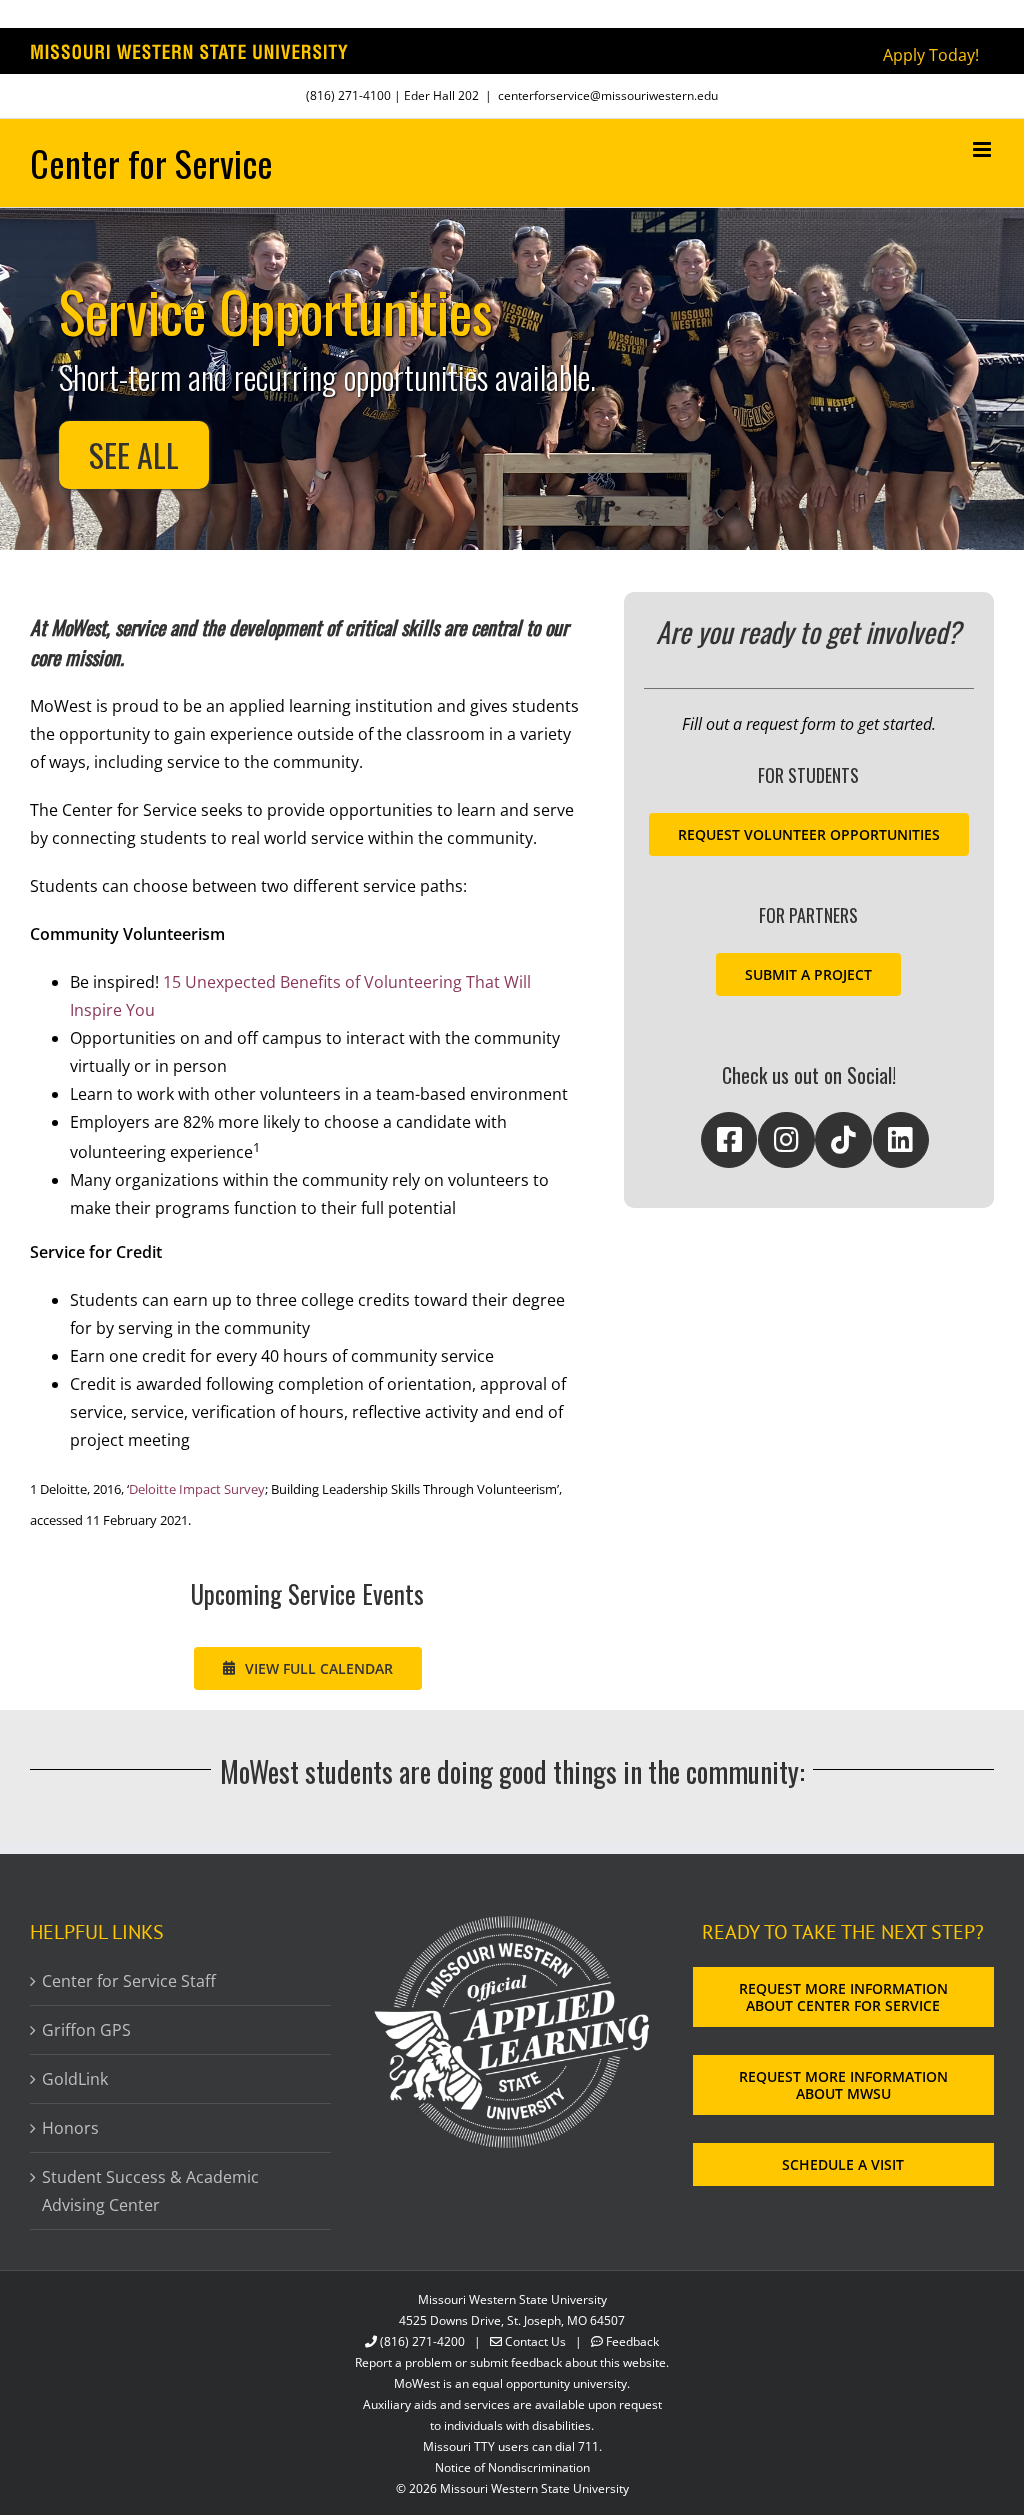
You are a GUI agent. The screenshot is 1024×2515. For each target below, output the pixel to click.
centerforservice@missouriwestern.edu (608, 95)
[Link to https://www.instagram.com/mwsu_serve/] (786, 1140)
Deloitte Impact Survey (197, 1489)
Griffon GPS (86, 2030)
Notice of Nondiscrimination (512, 2467)
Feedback (632, 2341)
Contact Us (535, 2341)
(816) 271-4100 (348, 95)
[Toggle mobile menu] (983, 149)
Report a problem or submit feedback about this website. (512, 2362)
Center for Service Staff (129, 1981)
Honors (70, 2128)
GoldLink (75, 2079)
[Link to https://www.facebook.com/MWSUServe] (729, 1140)
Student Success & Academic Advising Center (150, 2191)
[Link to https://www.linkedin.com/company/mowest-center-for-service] (901, 1140)
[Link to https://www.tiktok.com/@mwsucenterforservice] (843, 1140)
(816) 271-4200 (422, 2341)
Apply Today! (931, 55)
